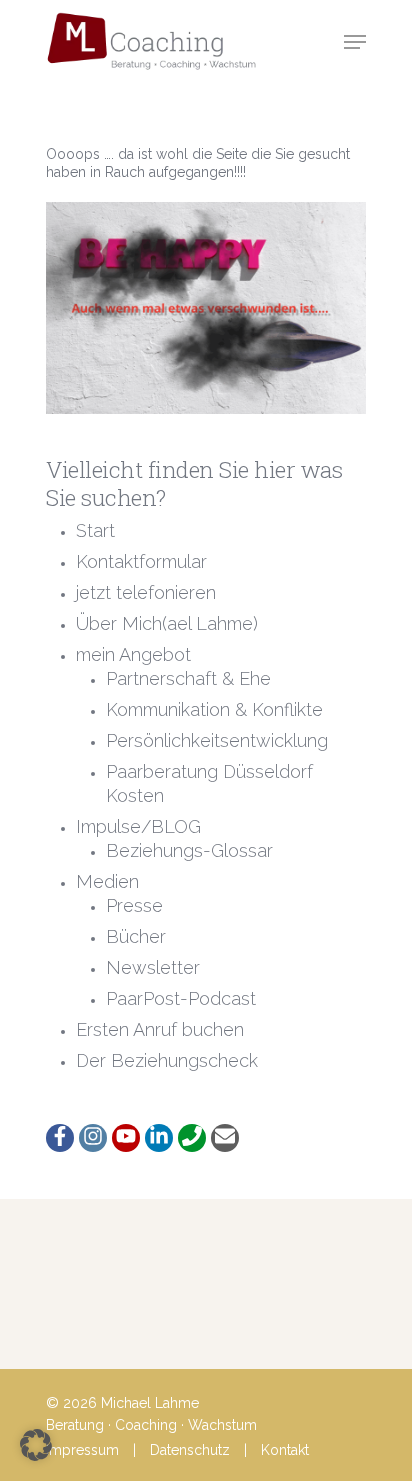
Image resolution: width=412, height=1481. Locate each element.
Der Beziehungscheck (167, 1060)
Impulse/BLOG (138, 826)
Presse (134, 905)
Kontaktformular (141, 561)
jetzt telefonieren (146, 592)
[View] (126, 1138)
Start (95, 530)
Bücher (136, 936)
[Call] (192, 1138)
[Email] (225, 1138)
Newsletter (153, 967)
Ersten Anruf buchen (160, 1029)
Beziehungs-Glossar (189, 850)
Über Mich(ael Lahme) (167, 623)
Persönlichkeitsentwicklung (217, 740)
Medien (107, 881)
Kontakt (285, 1450)
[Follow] (60, 1138)
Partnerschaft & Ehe (188, 678)
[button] (36, 1445)
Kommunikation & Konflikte (214, 709)
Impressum (82, 1450)
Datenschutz (190, 1450)
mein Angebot (133, 654)
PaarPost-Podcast (181, 998)
